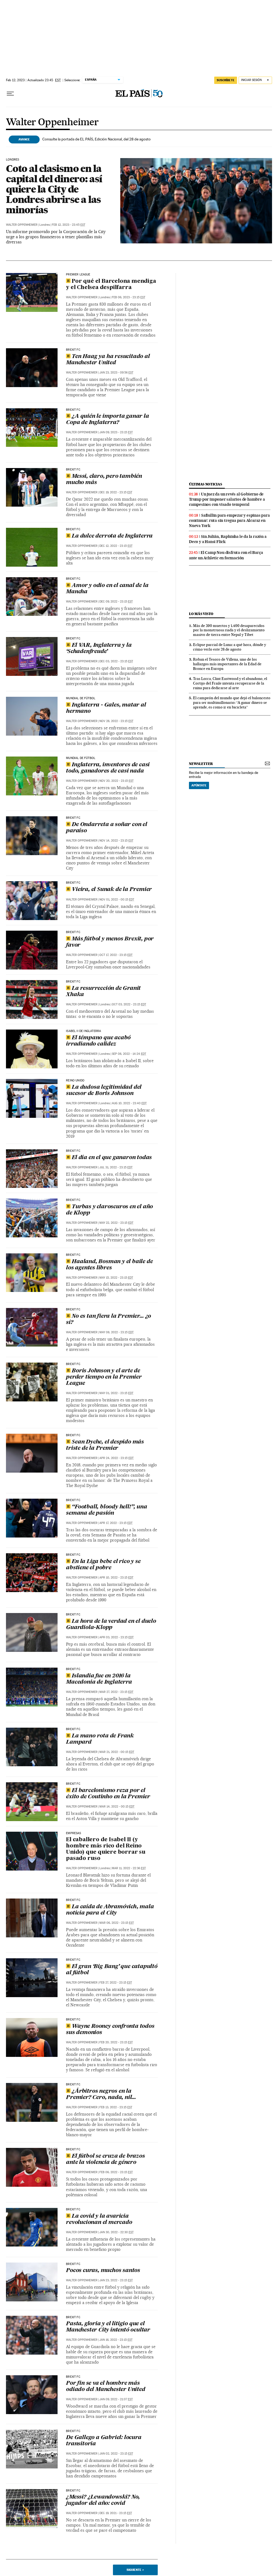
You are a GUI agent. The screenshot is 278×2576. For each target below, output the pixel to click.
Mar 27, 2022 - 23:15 (116, 1692)
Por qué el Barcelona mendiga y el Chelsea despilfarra (111, 285)
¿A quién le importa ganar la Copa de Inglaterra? (107, 420)
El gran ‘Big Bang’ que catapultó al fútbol (112, 1970)
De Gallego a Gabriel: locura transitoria (104, 2441)
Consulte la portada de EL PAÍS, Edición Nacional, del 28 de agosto (97, 139)
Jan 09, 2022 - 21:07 (116, 2399)
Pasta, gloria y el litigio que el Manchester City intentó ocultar (108, 2327)
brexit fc (73, 1255)
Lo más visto (201, 614)
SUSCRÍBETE (226, 80)
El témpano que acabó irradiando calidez (98, 1041)
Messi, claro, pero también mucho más (104, 480)
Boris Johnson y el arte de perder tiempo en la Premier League (104, 1377)
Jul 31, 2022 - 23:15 (116, 1167)
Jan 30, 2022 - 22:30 (116, 2232)
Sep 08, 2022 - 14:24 (129, 1054)
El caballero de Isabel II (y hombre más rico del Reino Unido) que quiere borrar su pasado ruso (106, 1849)
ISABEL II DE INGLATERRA (83, 1031)
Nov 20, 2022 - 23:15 (116, 781)
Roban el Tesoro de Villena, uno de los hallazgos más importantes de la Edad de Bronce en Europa (227, 664)
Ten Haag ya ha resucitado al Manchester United (108, 360)
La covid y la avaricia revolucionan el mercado (99, 2219)
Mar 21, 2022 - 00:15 (117, 1752)
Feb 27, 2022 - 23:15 (116, 1983)
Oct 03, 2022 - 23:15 (129, 1004)
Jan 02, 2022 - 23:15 (116, 2454)
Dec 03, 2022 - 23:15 (116, 661)
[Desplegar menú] (10, 94)
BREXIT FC (73, 350)
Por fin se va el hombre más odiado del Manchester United (105, 2387)
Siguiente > (135, 2570)
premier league (78, 275)
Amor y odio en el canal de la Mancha (107, 589)
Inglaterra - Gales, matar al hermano (106, 708)
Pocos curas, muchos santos (103, 2271)
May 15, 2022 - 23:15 (116, 1278)
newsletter (201, 764)
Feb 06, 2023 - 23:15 (129, 297)
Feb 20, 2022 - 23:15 (116, 2042)
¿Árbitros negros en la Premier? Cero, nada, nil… (101, 2095)
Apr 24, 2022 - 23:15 (116, 1458)
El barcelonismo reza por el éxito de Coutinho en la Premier (108, 1794)
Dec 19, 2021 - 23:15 (116, 2513)
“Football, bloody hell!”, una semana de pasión (106, 1510)
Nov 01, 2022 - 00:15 (117, 900)
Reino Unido (75, 1081)
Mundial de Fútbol (81, 698)
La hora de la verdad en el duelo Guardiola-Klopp (111, 1625)
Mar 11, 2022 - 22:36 (129, 1868)
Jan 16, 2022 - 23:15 (116, 2340)
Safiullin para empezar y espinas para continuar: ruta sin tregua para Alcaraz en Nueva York (229, 520)
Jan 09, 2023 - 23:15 (116, 432)
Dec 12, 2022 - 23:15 (116, 546)
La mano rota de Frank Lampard (100, 1739)
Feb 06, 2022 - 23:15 (116, 2172)
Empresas (73, 1833)
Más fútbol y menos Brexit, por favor (110, 942)
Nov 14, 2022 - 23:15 (116, 841)
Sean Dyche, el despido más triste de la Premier (105, 1445)
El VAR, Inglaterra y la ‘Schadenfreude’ (99, 649)
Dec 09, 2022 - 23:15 (116, 602)
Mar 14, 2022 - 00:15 (117, 1807)
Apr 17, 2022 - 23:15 (116, 1523)
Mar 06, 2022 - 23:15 (117, 1923)
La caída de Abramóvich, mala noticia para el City (110, 1910)
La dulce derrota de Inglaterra (112, 536)
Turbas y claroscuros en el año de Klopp (109, 1210)
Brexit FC (73, 883)
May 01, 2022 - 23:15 (116, 1393)
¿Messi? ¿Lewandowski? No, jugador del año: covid (103, 2500)
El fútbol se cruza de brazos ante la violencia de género (105, 2159)
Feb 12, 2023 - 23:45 (69, 225)
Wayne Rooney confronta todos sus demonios (110, 2030)
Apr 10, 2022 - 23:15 (116, 1578)
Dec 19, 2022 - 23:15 (116, 492)
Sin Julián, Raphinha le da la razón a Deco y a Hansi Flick (228, 539)
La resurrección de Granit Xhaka (103, 992)
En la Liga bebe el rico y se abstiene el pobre (103, 1565)
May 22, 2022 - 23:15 (116, 1223)
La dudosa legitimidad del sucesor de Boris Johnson (104, 1091)
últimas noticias (206, 484)
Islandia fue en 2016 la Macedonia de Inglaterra (99, 1679)
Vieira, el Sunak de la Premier (112, 890)
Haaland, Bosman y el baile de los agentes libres (109, 1265)
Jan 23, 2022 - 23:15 (116, 2280)
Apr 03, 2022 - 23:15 (116, 1637)
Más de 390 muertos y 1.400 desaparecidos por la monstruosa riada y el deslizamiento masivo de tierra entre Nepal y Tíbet (229, 630)
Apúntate (199, 785)
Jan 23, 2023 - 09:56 (116, 373)
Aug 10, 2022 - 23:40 (129, 1103)
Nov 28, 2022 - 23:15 (116, 721)
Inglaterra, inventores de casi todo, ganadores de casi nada (108, 768)
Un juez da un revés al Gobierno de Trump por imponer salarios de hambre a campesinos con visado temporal (227, 499)
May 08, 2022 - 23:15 (116, 1332)
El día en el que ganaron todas (112, 1158)
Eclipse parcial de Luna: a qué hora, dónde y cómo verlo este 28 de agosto (230, 647)
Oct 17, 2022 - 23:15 (116, 955)
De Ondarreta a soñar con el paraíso (107, 828)
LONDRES (12, 160)
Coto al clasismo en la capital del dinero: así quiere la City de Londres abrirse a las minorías (54, 189)
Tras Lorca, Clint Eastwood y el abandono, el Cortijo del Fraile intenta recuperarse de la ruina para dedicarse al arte (230, 683)
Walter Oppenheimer (52, 123)
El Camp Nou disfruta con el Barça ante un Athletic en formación (226, 555)
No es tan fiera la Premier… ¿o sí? (108, 1320)
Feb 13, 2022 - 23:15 (116, 2107)
